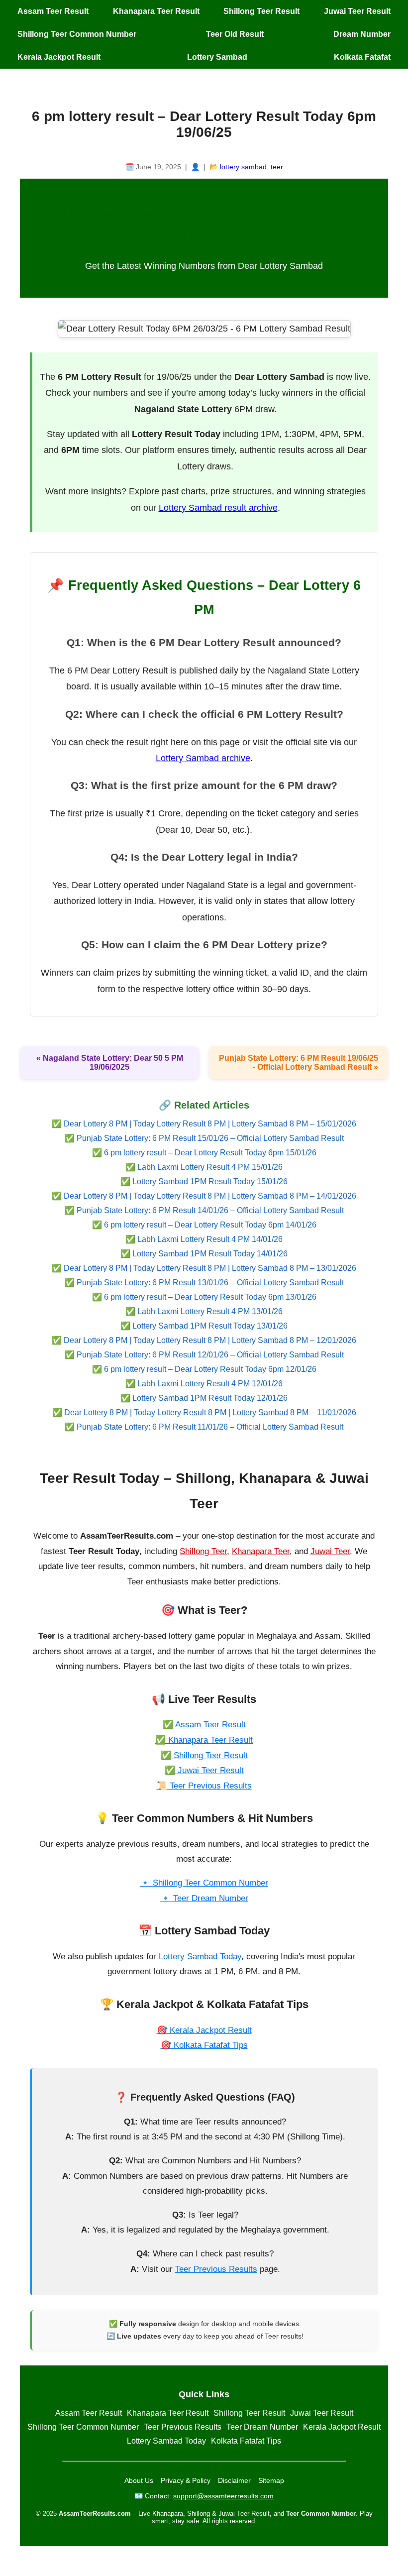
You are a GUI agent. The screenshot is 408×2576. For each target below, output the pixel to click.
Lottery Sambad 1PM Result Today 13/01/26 (210, 1326)
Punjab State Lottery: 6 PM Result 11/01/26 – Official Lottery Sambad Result (210, 1427)
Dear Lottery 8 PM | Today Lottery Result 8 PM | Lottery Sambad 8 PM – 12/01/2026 (210, 1340)
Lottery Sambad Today (200, 1957)
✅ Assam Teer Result (204, 1725)
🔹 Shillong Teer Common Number (204, 1883)
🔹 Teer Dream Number (204, 1898)
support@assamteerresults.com (223, 2496)
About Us (139, 2480)
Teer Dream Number (262, 2427)
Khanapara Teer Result (156, 11)
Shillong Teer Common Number (77, 34)
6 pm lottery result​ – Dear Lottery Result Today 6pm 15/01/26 (210, 1153)
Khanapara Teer (261, 1551)
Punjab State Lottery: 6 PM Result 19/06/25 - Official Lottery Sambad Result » (299, 1063)
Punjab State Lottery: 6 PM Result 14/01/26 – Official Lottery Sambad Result (210, 1210)
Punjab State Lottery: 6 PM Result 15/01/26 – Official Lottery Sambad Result (210, 1138)
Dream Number (362, 34)
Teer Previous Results (216, 2269)
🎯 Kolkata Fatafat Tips (204, 2045)
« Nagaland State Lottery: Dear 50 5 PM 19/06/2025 (110, 1063)
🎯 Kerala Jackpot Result (204, 2030)
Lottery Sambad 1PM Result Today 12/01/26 (210, 1398)
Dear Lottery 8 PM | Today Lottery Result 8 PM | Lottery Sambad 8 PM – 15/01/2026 (210, 1124)
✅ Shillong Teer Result (204, 1755)
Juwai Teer (330, 1551)
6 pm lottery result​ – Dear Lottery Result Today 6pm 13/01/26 (210, 1297)
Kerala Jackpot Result (59, 57)
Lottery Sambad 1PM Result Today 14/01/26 (210, 1254)
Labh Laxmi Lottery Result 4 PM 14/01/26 (210, 1239)
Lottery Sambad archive (203, 758)
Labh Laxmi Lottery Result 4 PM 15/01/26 (210, 1167)
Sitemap (271, 2480)
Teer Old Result (235, 34)
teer (277, 167)
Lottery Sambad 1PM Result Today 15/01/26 (210, 1181)
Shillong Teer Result (261, 11)
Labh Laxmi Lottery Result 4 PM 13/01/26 (210, 1311)
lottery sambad (243, 167)
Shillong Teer (203, 1551)
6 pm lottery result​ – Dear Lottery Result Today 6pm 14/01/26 (210, 1225)
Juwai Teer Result (357, 11)
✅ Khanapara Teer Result (204, 1740)
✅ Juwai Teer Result (204, 1770)
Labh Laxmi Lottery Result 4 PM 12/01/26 (210, 1384)
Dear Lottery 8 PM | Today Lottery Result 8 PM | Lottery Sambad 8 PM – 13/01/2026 (210, 1268)
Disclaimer (234, 2480)
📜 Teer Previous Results (204, 1786)
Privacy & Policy (186, 2480)
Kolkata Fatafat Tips (246, 2441)
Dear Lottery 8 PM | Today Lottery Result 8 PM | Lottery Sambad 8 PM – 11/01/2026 (210, 1412)
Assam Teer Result (53, 11)
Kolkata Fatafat (362, 57)
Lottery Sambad (217, 57)
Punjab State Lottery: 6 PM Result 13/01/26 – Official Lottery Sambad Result (210, 1283)
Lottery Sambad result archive (218, 508)
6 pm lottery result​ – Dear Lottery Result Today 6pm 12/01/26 (210, 1369)
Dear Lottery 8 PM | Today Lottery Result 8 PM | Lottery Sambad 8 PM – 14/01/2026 (210, 1196)
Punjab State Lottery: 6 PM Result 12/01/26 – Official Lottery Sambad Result (210, 1355)
